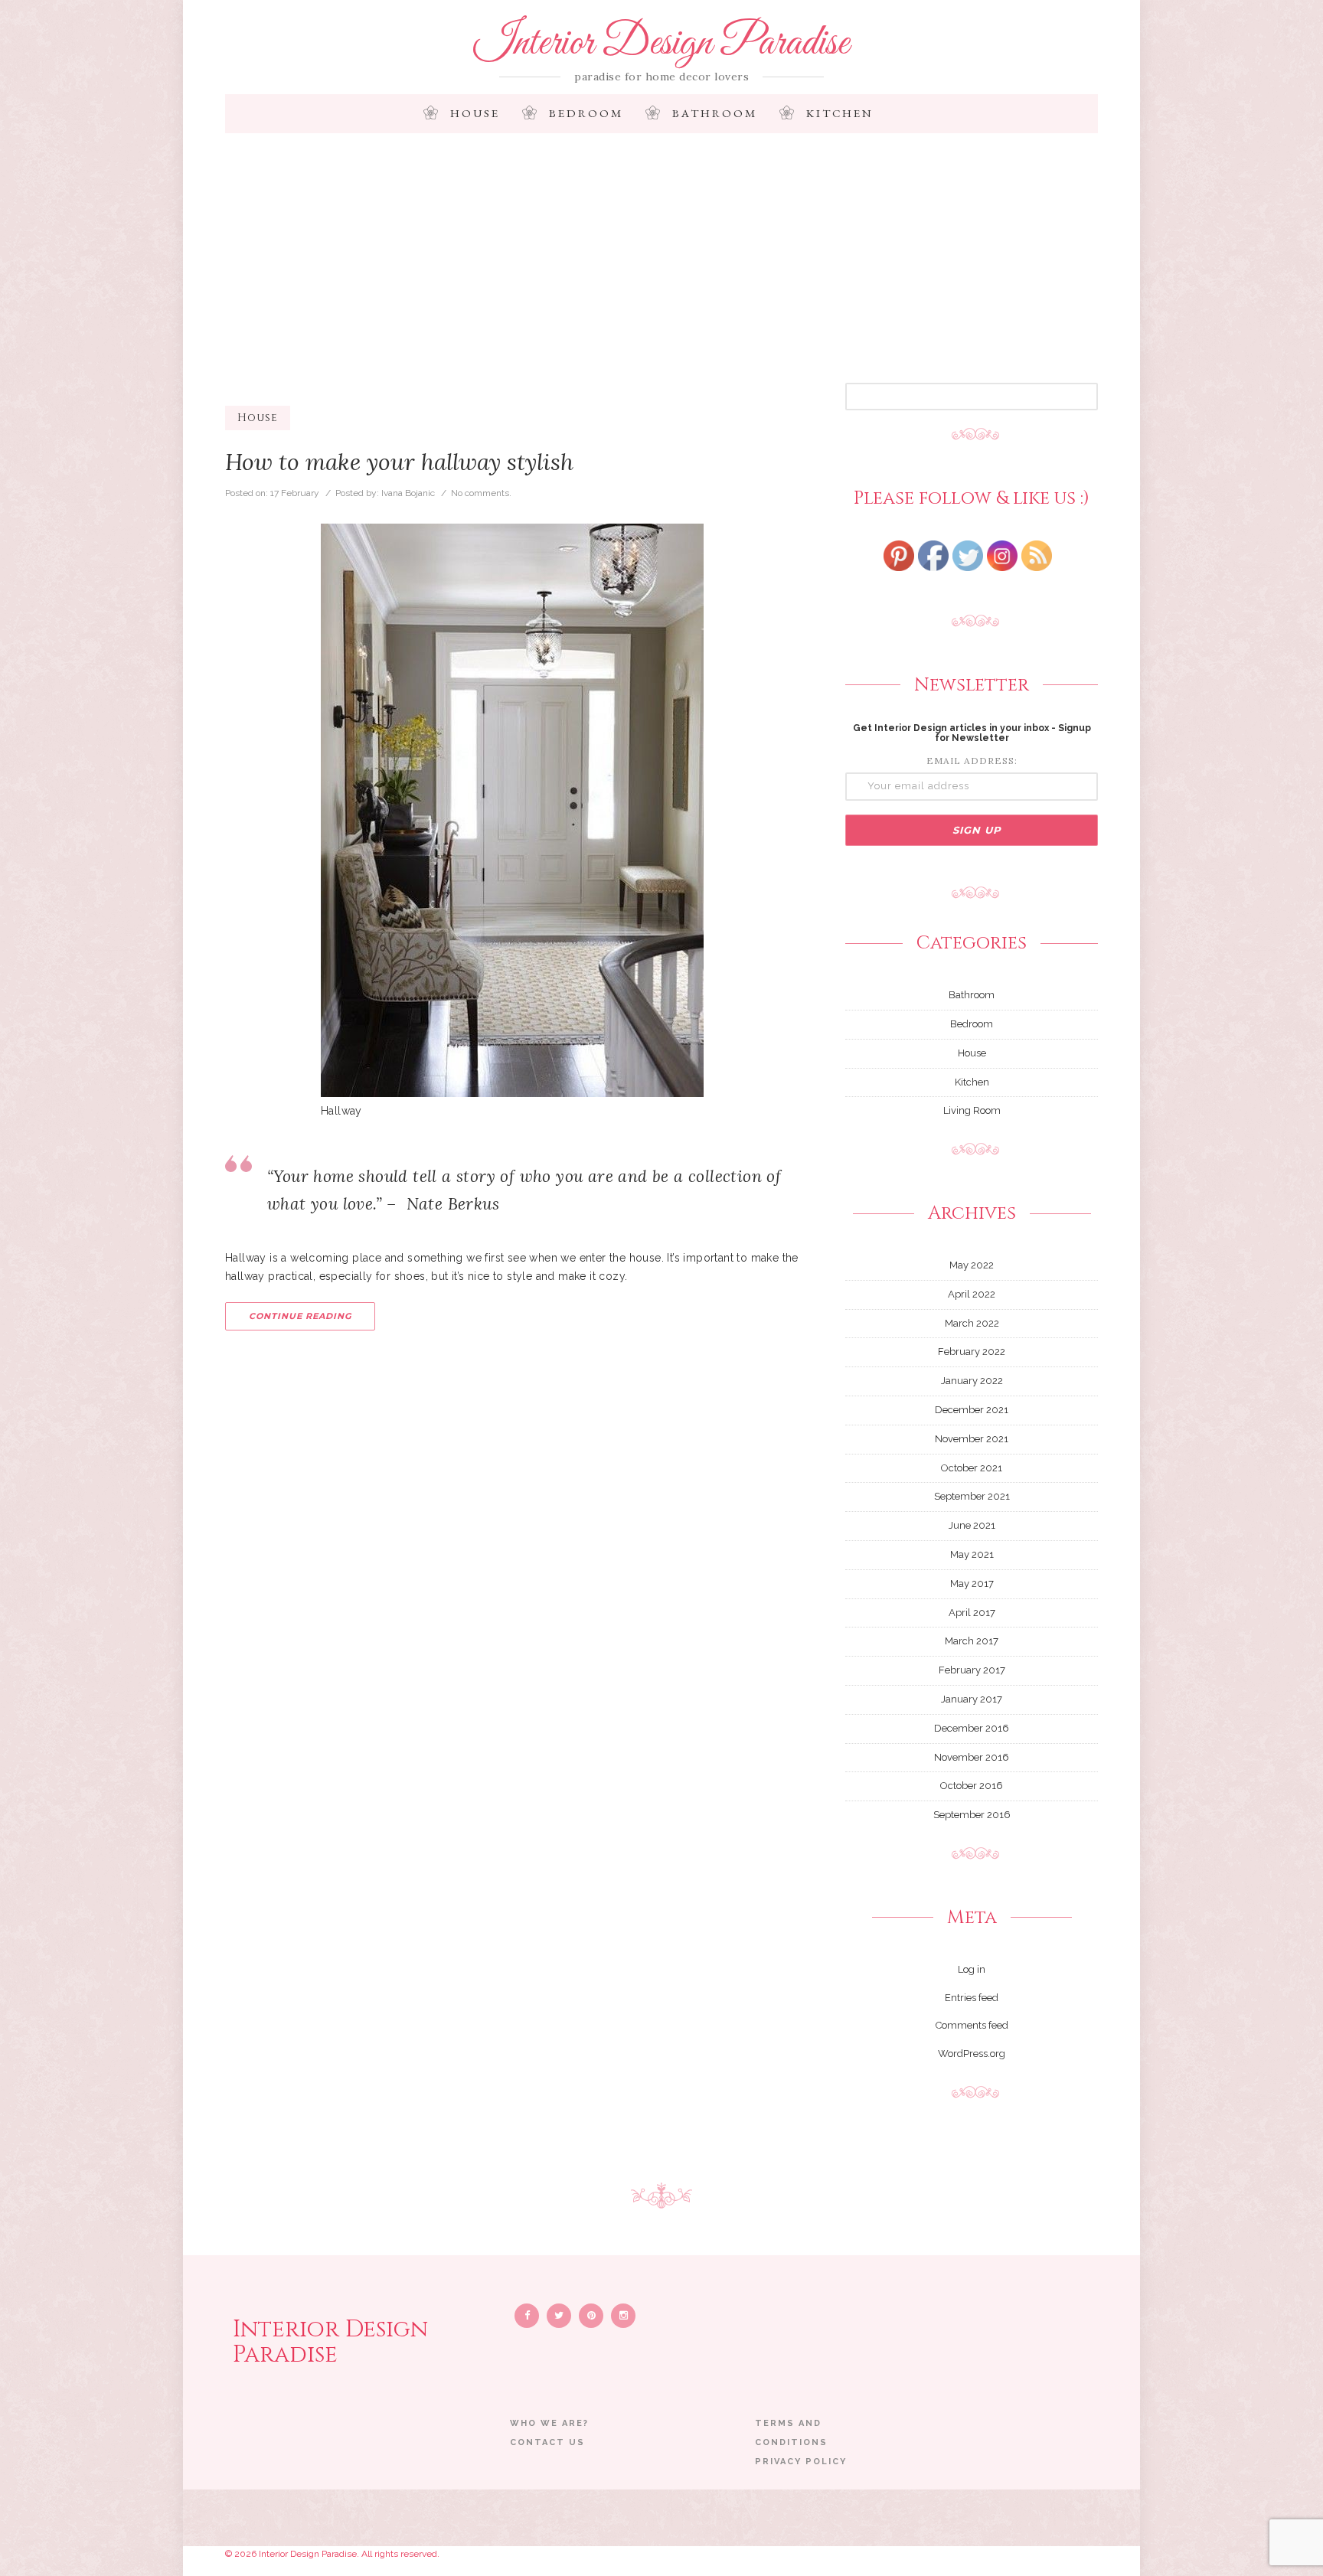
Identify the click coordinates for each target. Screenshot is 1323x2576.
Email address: (972, 761)
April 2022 (972, 1294)
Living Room (972, 1110)
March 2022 (972, 1323)
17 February (295, 493)
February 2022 (972, 1352)
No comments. (481, 493)
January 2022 (972, 1381)
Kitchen (840, 113)
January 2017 (972, 1699)
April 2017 (972, 1613)
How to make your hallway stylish (399, 462)
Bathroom (715, 113)
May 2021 (972, 1554)
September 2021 (972, 1496)
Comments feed (972, 2025)
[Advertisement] (661, 268)
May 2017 (972, 1583)
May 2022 (972, 1265)
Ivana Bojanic (408, 493)
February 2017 (972, 1670)
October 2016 (972, 1786)
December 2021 (972, 1410)
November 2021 (972, 1439)
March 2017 (972, 1641)
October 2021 (972, 1468)
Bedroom (586, 113)
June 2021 (972, 1525)
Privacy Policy (801, 2462)
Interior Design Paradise (661, 44)
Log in (972, 1969)
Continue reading (300, 1316)
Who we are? (549, 2423)
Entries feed (972, 1998)
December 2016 (972, 1728)
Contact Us (547, 2442)
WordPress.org (972, 2054)
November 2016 (972, 1757)
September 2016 (972, 1815)
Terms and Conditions (791, 2433)
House (475, 113)
